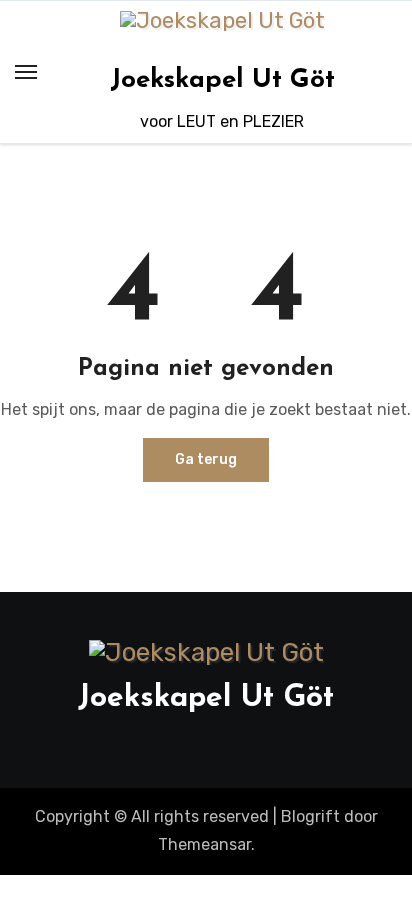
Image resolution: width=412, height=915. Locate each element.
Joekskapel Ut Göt (222, 80)
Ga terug (206, 459)
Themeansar (204, 844)
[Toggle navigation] (26, 72)
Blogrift (310, 816)
